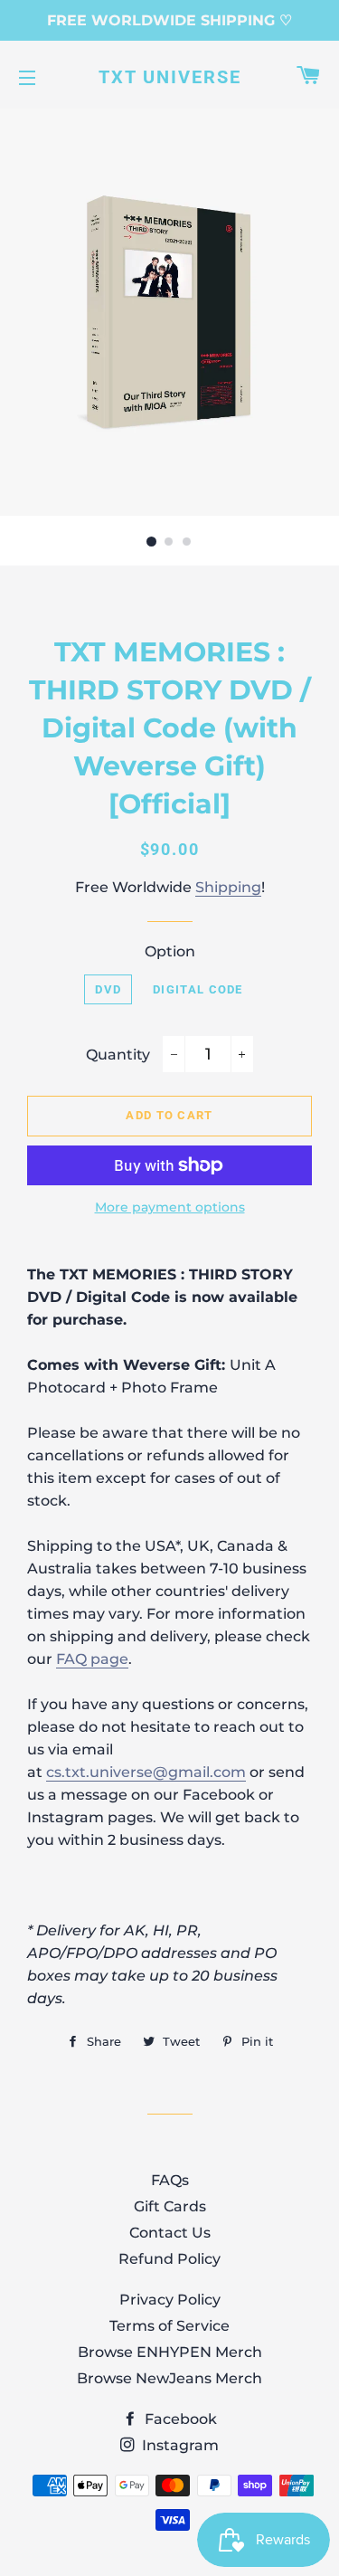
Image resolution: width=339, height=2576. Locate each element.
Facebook (179, 2419)
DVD (108, 989)
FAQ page (92, 1659)
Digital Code (198, 989)
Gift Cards (170, 2206)
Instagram (179, 2445)
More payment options (170, 1207)
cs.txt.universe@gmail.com (146, 1772)
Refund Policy (169, 2259)
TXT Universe (170, 77)
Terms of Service (169, 2326)
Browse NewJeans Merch (169, 2378)
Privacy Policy (170, 2300)
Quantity (118, 1055)
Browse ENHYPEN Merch (170, 2352)
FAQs (170, 2180)
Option (170, 951)
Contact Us (170, 2233)
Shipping (228, 887)
